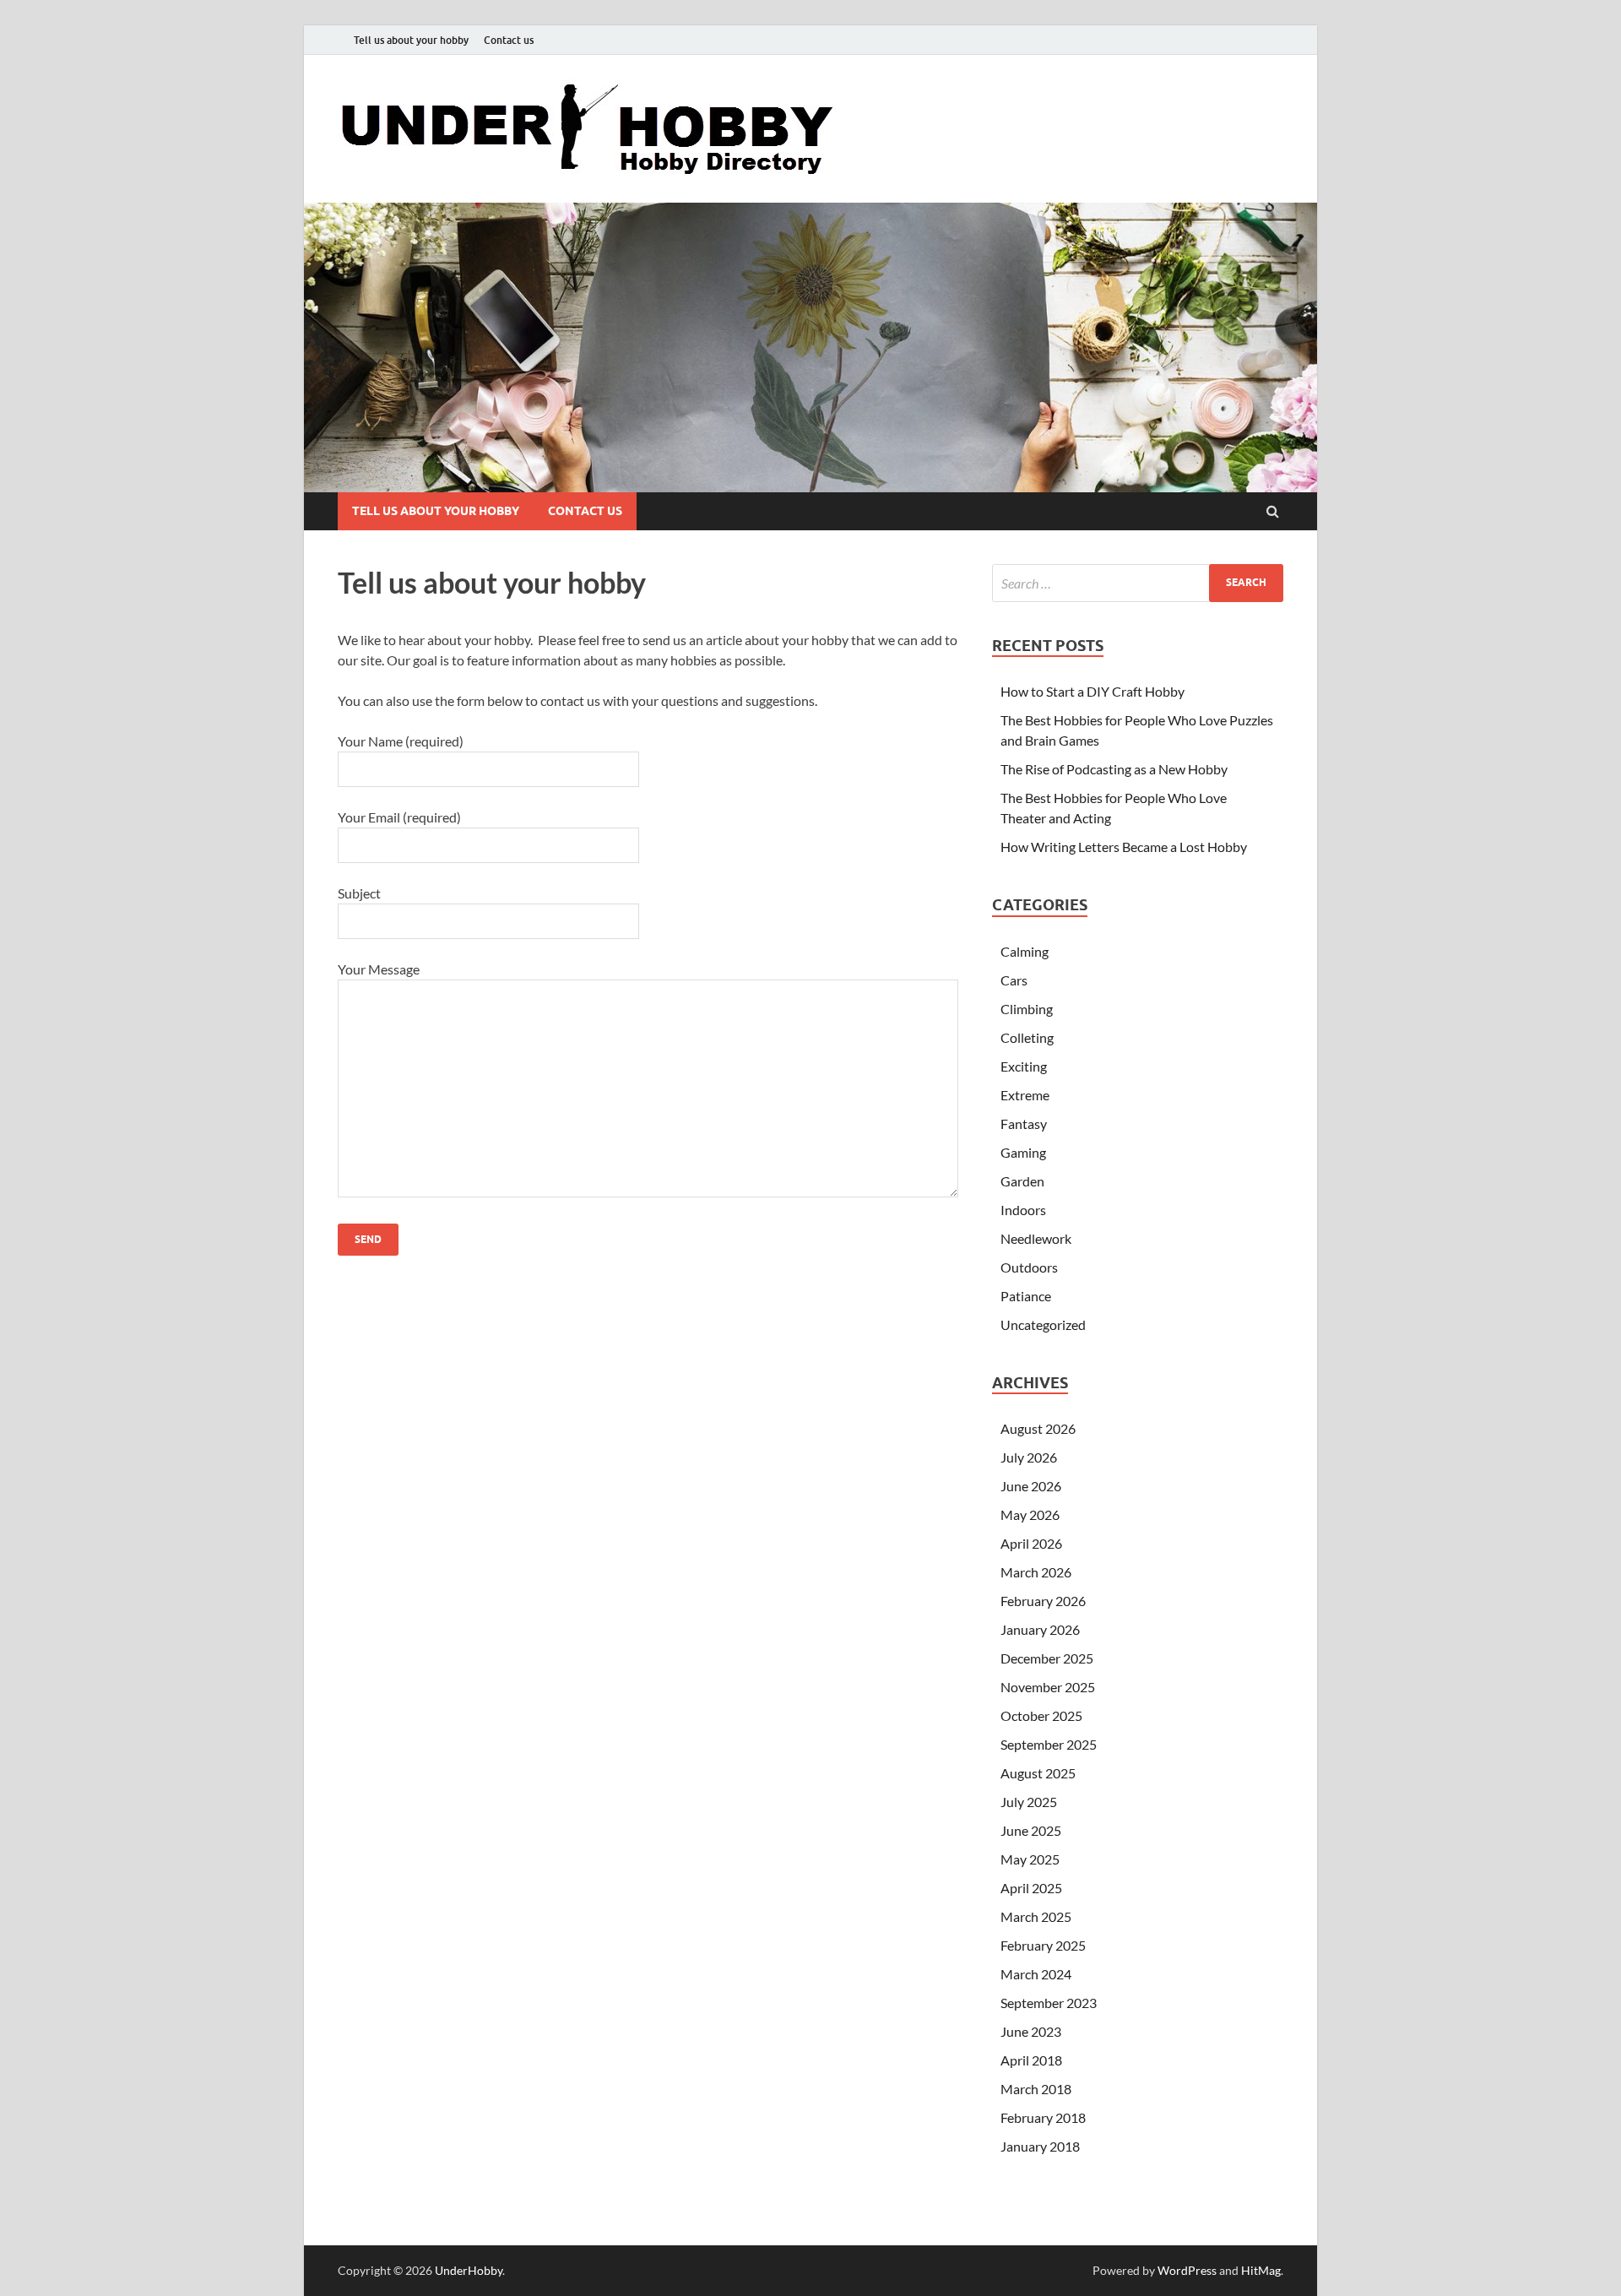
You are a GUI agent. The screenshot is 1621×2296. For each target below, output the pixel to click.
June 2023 (1031, 2031)
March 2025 (1036, 1916)
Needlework (1036, 1238)
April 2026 (1031, 1543)
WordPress (1187, 2270)
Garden (1022, 1181)
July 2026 (1029, 1457)
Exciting (1024, 1066)
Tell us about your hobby (411, 40)
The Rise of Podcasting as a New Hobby (1114, 769)
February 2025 (1043, 1945)
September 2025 (1049, 1744)
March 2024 (1036, 1974)
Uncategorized (1043, 1324)
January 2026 (1040, 1629)
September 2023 (1049, 2003)
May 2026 (1030, 1514)
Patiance (1026, 1296)
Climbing (1027, 1009)
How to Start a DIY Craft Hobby (1092, 691)
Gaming (1023, 1152)
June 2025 (1031, 1830)
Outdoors (1029, 1267)
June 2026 (1031, 1486)
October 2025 (1041, 1715)
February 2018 (1043, 2117)
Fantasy (1024, 1124)
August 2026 (1038, 1428)
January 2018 (1040, 2146)
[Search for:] (1138, 583)
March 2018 (1036, 2089)
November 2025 (1048, 1687)
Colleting (1027, 1037)
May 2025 (1030, 1859)
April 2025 (1031, 1888)
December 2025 (1047, 1658)
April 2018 (1031, 2060)
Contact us (509, 40)
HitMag (1261, 2270)
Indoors (1023, 1210)
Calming (1025, 951)
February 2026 (1043, 1601)
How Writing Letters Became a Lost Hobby (1124, 847)
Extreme (1025, 1095)
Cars (1014, 980)
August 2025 (1038, 1773)
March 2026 (1036, 1572)
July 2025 (1029, 1802)
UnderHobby (469, 2270)
